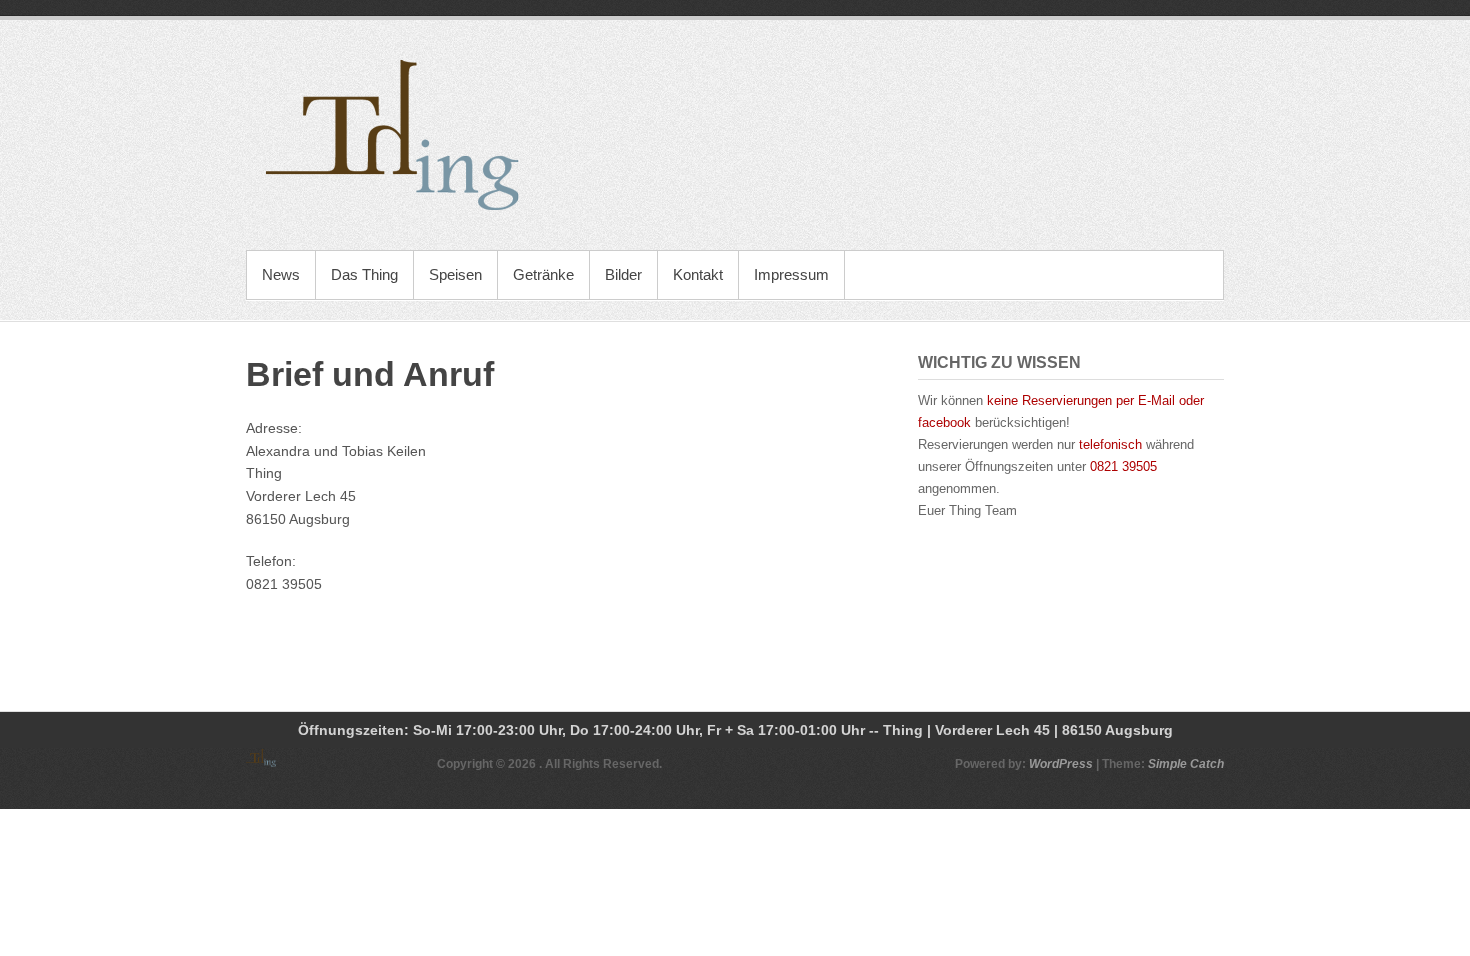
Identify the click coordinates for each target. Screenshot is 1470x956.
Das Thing (364, 274)
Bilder (623, 274)
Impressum (791, 274)
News (281, 274)
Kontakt (698, 274)
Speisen (455, 274)
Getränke (543, 274)
